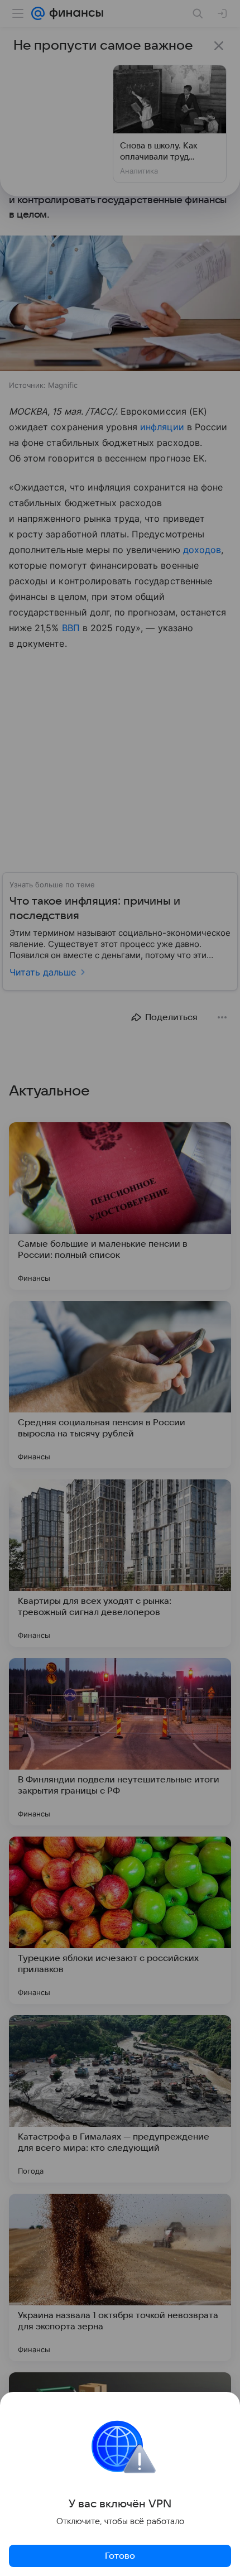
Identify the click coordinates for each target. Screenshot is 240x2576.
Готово (120, 2556)
